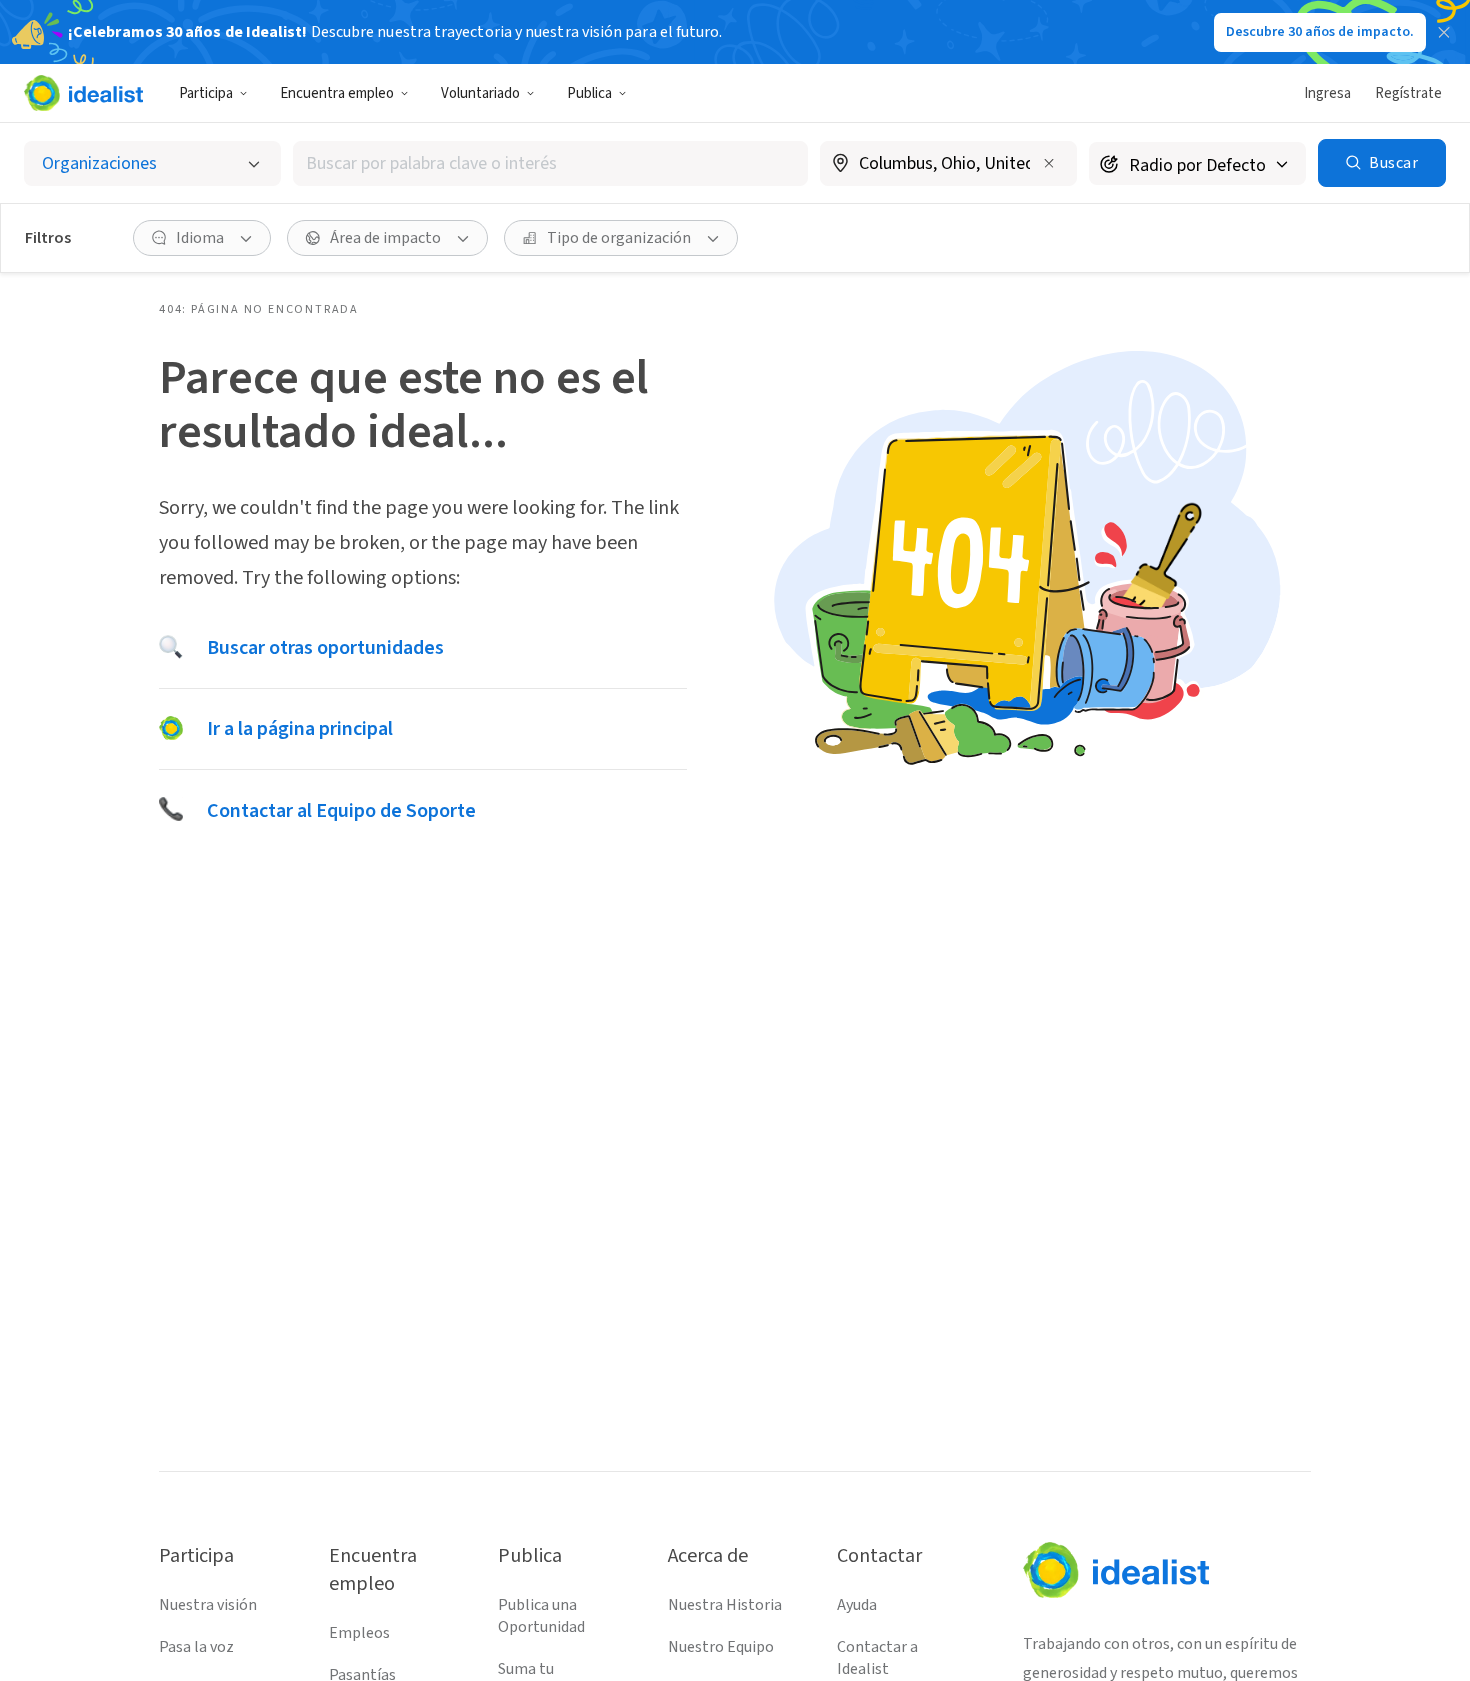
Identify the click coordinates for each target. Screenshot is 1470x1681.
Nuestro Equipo (721, 1647)
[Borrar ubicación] (1049, 163)
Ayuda (857, 1605)
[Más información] (948, 165)
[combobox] (550, 163)
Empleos (359, 1633)
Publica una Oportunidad (541, 1616)
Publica (589, 93)
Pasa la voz (196, 1647)
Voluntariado (480, 93)
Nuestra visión (208, 1605)
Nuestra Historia (725, 1605)
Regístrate (1408, 93)
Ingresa (1327, 93)
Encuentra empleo (337, 93)
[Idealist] (83, 93)
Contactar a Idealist (877, 1658)
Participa (206, 93)
